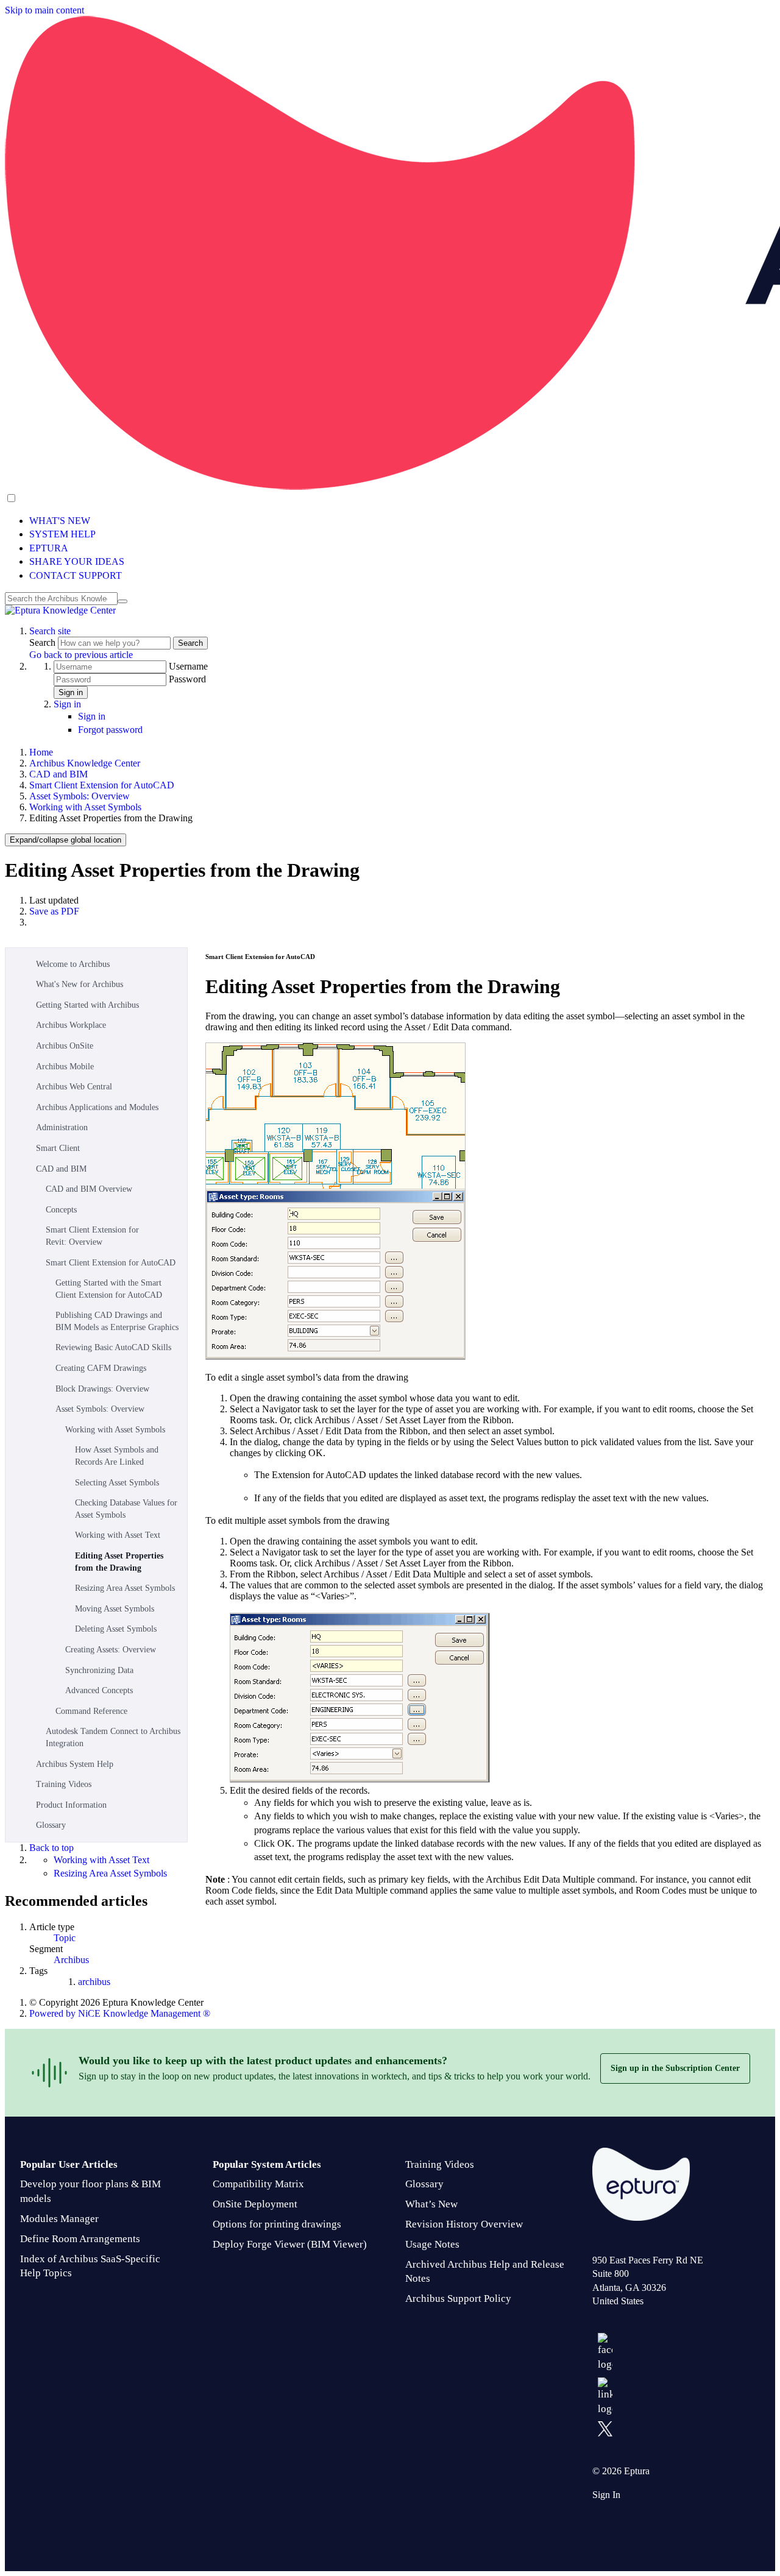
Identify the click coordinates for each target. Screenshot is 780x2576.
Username (188, 666)
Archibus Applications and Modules (97, 1107)
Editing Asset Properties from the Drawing (119, 1562)
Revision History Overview (464, 2224)
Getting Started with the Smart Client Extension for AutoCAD (109, 1289)
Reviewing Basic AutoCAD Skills (113, 1347)
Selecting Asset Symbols (117, 1483)
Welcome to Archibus (73, 964)
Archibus (71, 1960)
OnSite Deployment (255, 2204)
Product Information (71, 1805)
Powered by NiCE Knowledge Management (120, 2013)
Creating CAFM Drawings (101, 1368)
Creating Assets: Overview (111, 1650)
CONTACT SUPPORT (76, 575)
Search (44, 642)
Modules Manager (59, 2219)
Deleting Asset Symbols (116, 1629)
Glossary (51, 1825)
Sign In (606, 2495)
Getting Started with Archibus (87, 1005)
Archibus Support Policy (458, 2298)
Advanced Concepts (99, 1690)
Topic (65, 1938)
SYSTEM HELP (62, 534)
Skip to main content (44, 10)
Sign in (71, 692)
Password (187, 679)
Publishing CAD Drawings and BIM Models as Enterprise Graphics (117, 1321)
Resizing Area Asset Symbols (125, 1588)
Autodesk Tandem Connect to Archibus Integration (113, 1737)
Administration (62, 1127)
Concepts (61, 1210)
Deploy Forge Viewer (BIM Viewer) (290, 2244)
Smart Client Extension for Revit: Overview (92, 1236)
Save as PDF (54, 911)
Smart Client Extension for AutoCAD (102, 785)
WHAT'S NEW (60, 521)
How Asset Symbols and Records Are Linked (117, 1456)
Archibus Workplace (71, 1025)
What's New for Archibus (80, 984)
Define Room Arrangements (80, 2239)
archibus (94, 1982)
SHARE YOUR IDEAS (77, 561)
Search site (50, 631)
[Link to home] (60, 610)
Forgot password (110, 730)
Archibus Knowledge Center (85, 763)
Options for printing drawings (277, 2224)
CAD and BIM (58, 774)
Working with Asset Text (118, 1535)
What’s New (431, 2204)
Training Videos (64, 1784)
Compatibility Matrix (258, 2184)
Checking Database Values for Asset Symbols (126, 1509)
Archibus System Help (75, 1764)
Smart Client (58, 1148)
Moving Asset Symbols (115, 1609)
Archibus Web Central (74, 1087)
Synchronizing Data (99, 1670)
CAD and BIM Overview (89, 1189)
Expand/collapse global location (66, 840)
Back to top (51, 1848)
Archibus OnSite (65, 1046)
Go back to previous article (81, 655)
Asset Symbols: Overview (80, 796)
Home (41, 752)
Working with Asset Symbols (85, 807)
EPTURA (49, 548)
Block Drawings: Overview (102, 1389)
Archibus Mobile (65, 1067)
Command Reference (91, 1711)
